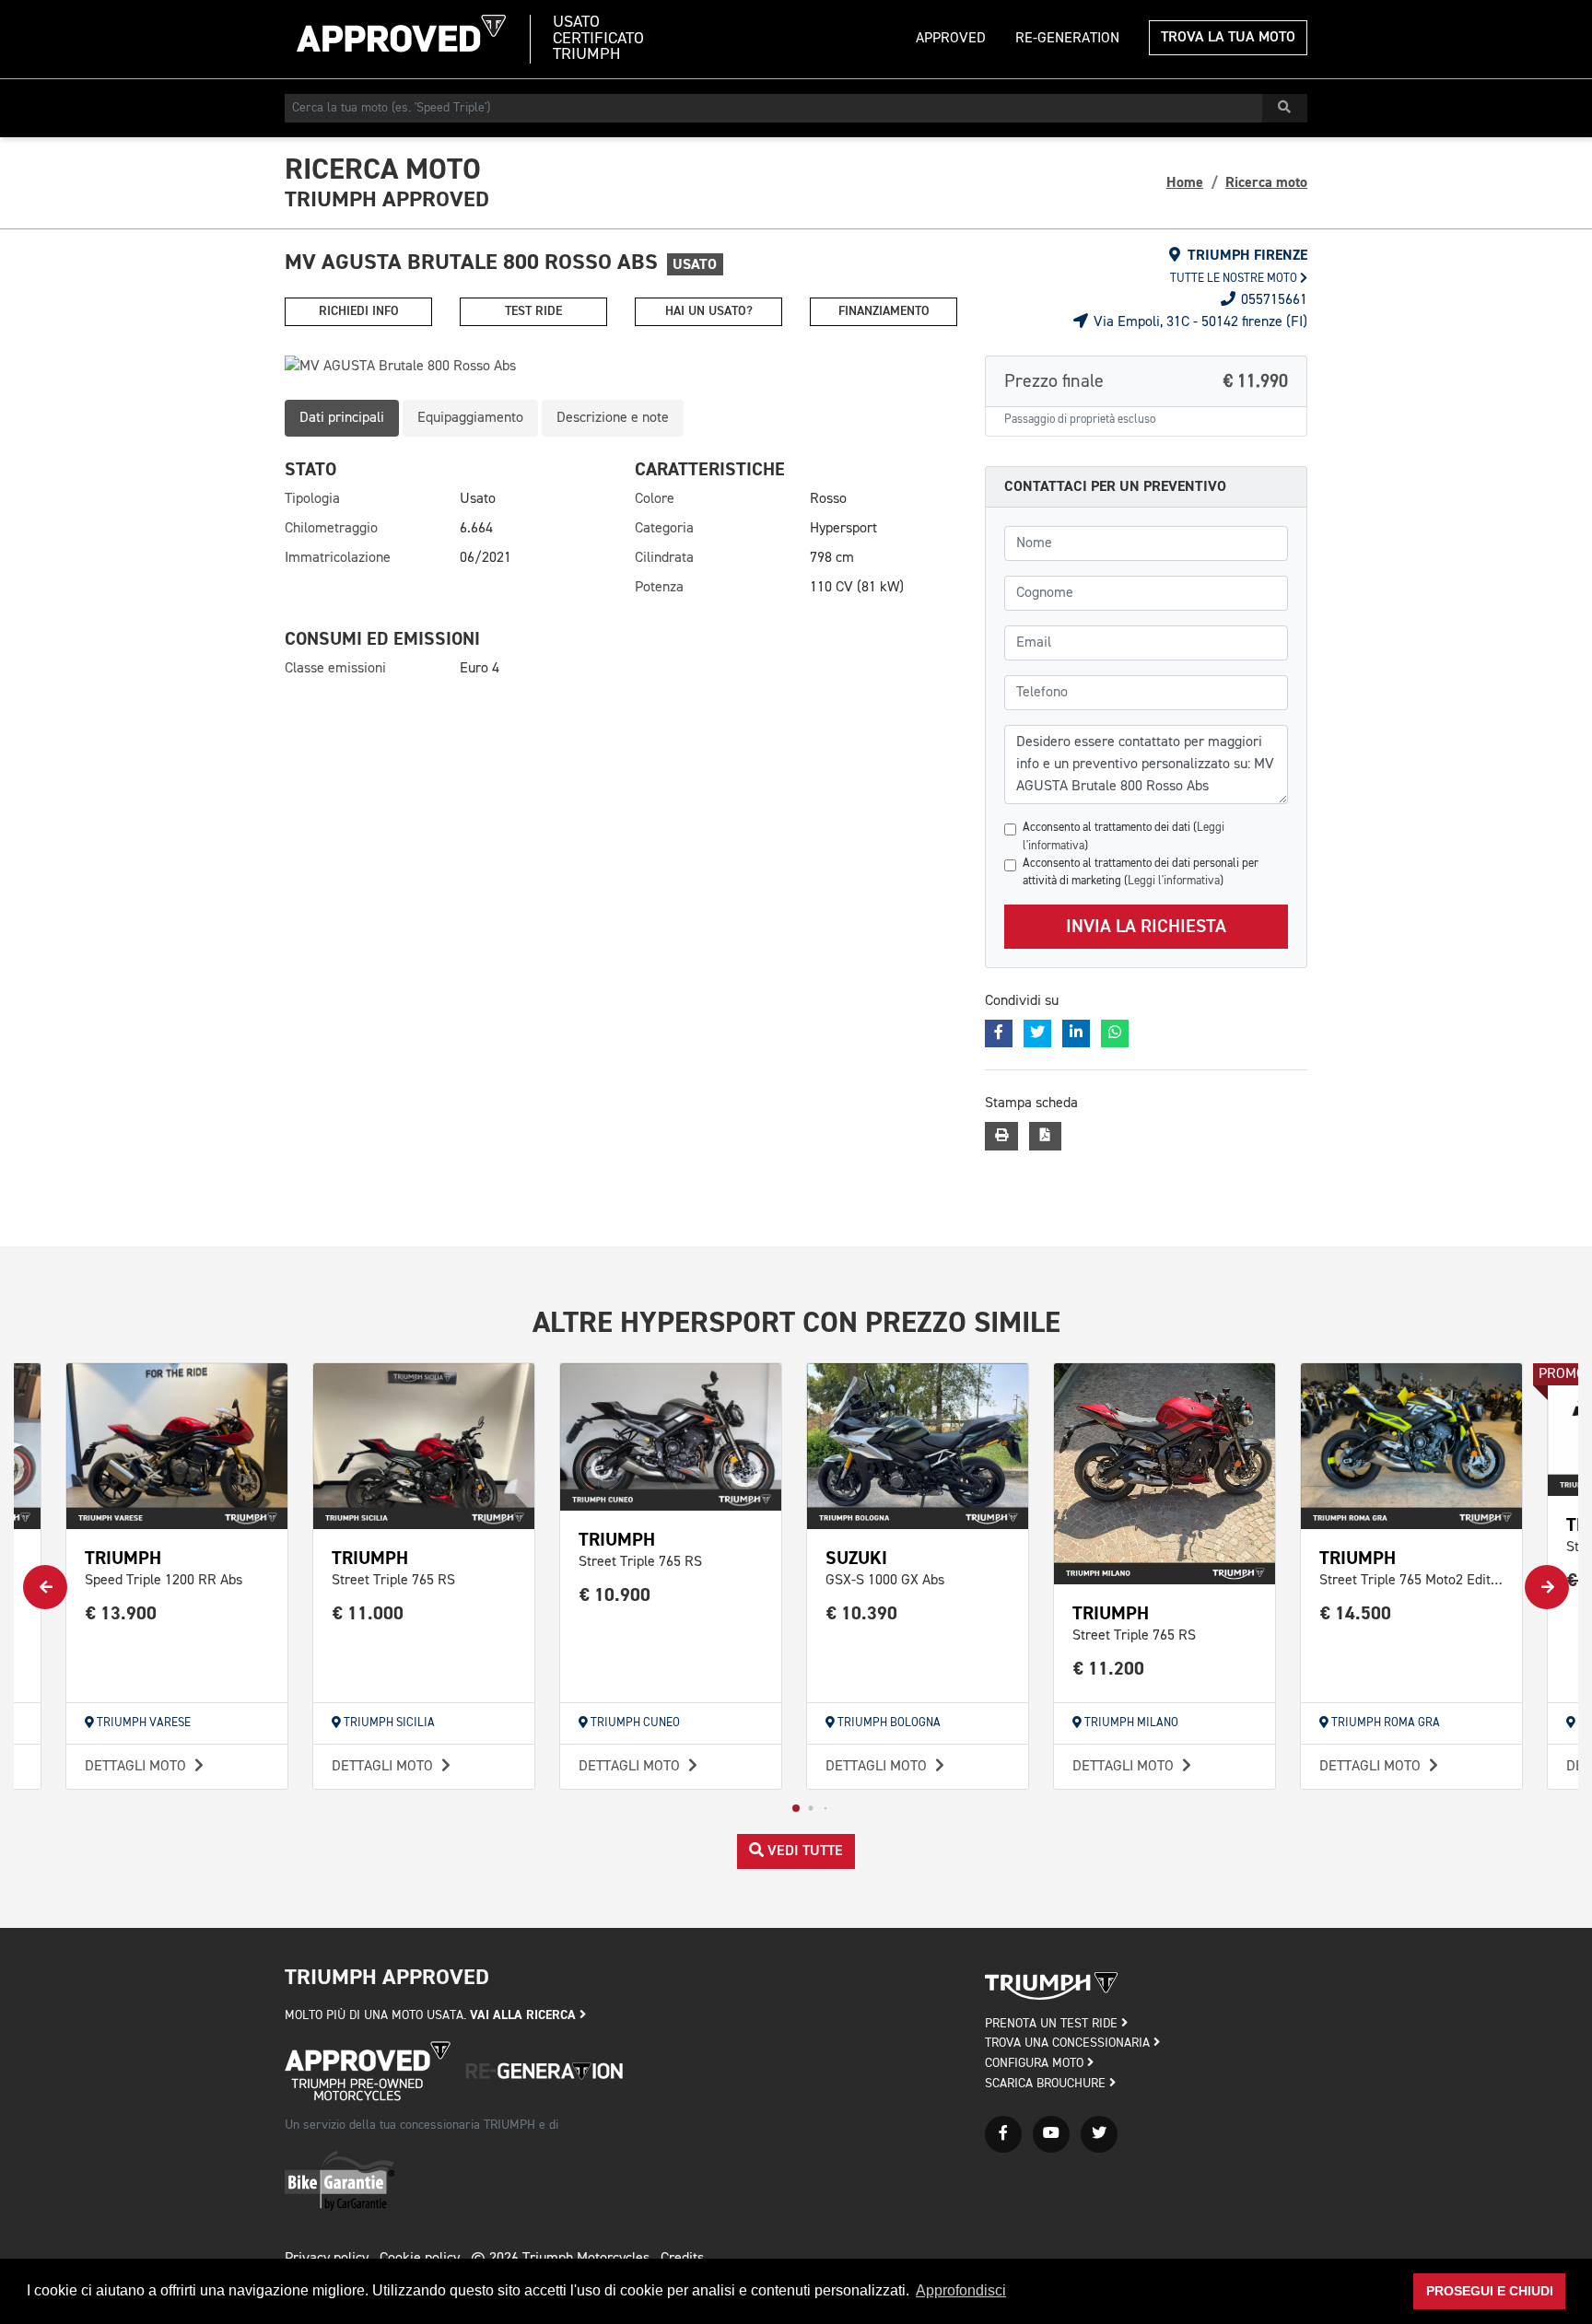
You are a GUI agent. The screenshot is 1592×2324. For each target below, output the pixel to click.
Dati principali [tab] (342, 418)
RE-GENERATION (1067, 39)
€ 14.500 (1356, 1613)
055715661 (1272, 300)
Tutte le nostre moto (1235, 279)
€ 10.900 (615, 1595)
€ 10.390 (862, 1613)
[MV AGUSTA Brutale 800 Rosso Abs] (621, 367)
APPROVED (951, 39)
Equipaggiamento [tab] (470, 418)
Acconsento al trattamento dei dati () (1124, 836)
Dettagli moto (137, 1767)
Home (1185, 182)
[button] (796, 1808)
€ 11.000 (368, 1613)
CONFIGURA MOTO (1036, 2063)
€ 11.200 (1109, 1669)
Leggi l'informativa (1174, 881)
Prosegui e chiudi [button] (1490, 2291)
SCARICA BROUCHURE (1047, 2084)
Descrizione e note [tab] (613, 418)
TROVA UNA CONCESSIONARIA (1069, 2043)
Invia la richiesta (1146, 927)
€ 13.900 (121, 1613)
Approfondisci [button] (961, 2290)
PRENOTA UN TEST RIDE (1053, 2024)
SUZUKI (856, 1558)
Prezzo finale (1146, 381)
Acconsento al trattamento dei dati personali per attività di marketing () (1141, 872)
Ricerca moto (1266, 182)
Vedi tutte (803, 1851)
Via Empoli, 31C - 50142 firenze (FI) (1199, 322)
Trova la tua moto (1228, 38)
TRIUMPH (123, 1558)
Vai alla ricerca (525, 2015)
